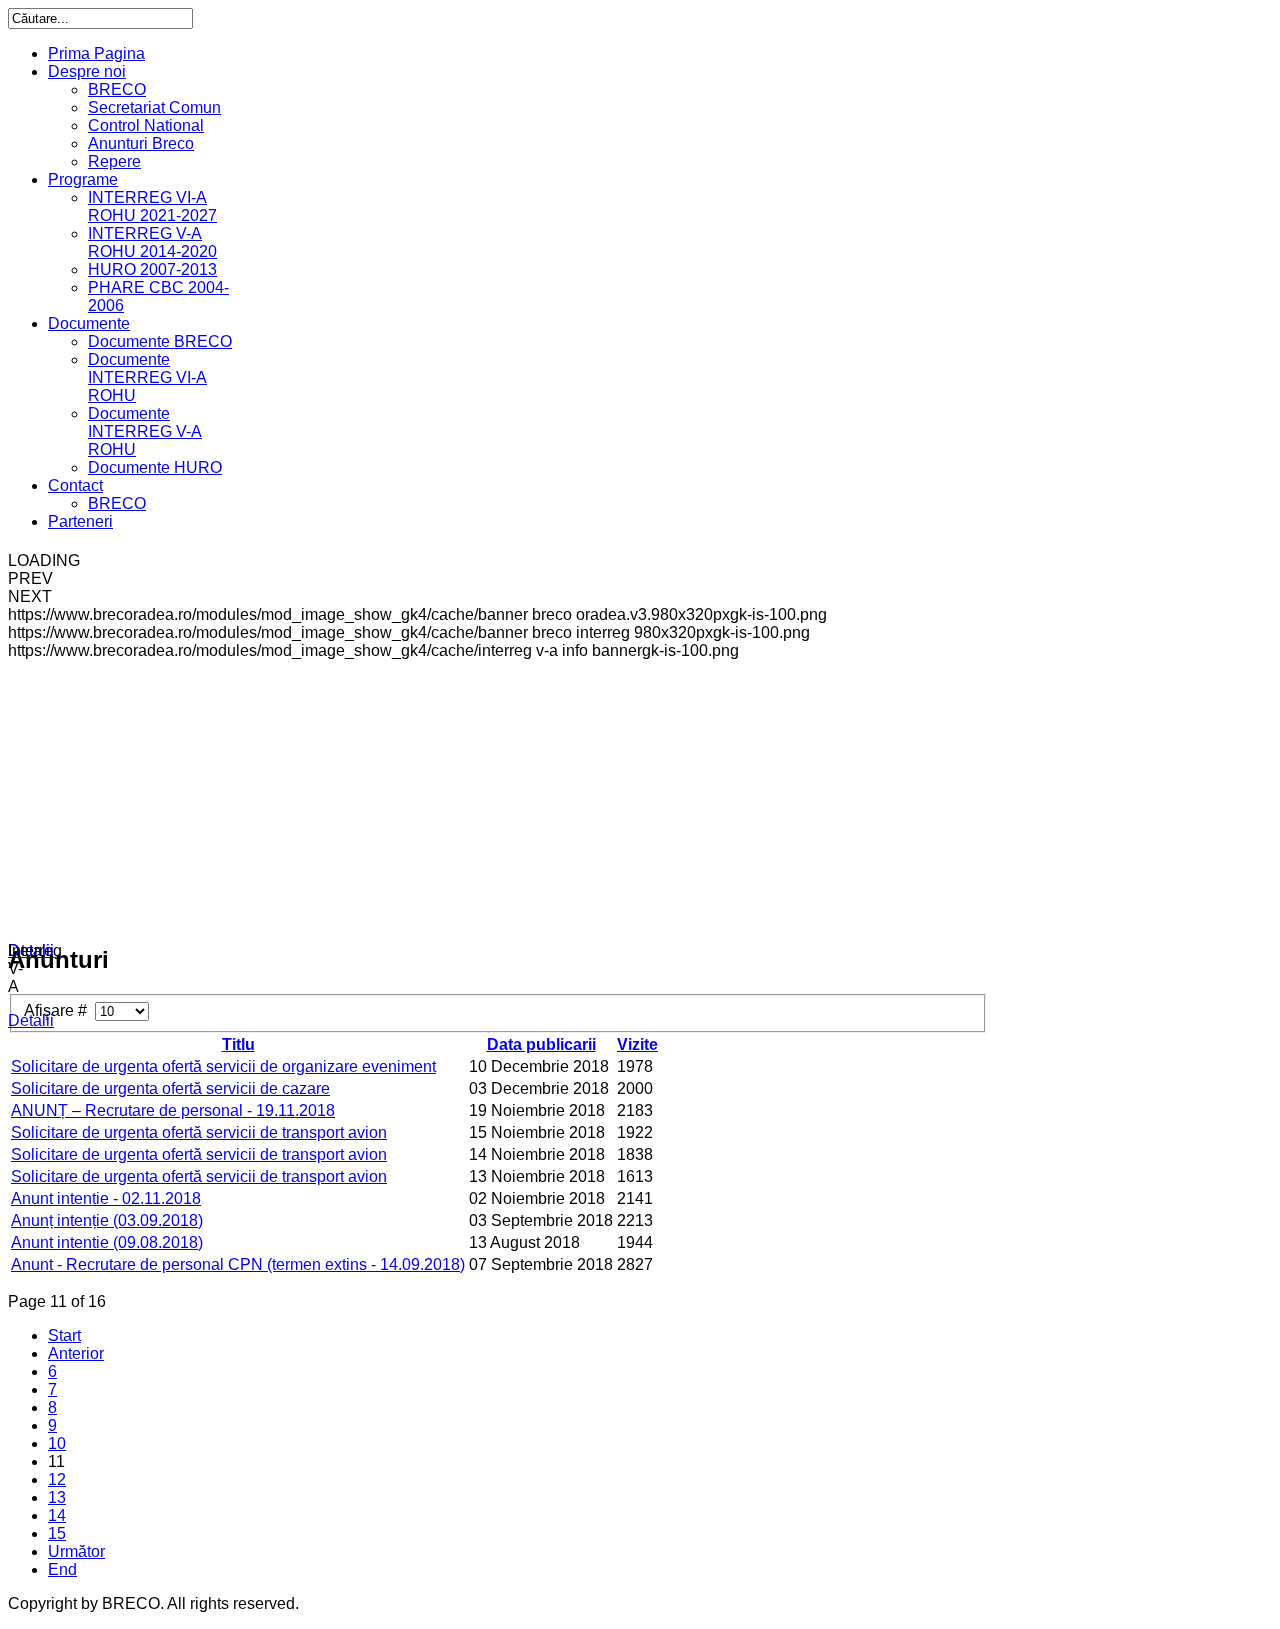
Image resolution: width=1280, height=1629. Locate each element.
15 (57, 1533)
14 (57, 1515)
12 (57, 1479)
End (62, 1569)
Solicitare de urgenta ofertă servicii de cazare (170, 1088)
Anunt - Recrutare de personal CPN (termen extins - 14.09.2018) (238, 1264)
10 (57, 1443)
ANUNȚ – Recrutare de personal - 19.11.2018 (173, 1110)
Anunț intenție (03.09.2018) (107, 1220)
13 (57, 1497)
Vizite (637, 1044)
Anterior (76, 1353)
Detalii (31, 950)
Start (64, 1335)
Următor (76, 1551)
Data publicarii (541, 1044)
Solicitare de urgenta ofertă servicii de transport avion (199, 1132)
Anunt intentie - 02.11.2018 (106, 1198)
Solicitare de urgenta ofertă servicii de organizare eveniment (223, 1066)
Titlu (238, 1044)
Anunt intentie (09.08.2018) (107, 1242)
